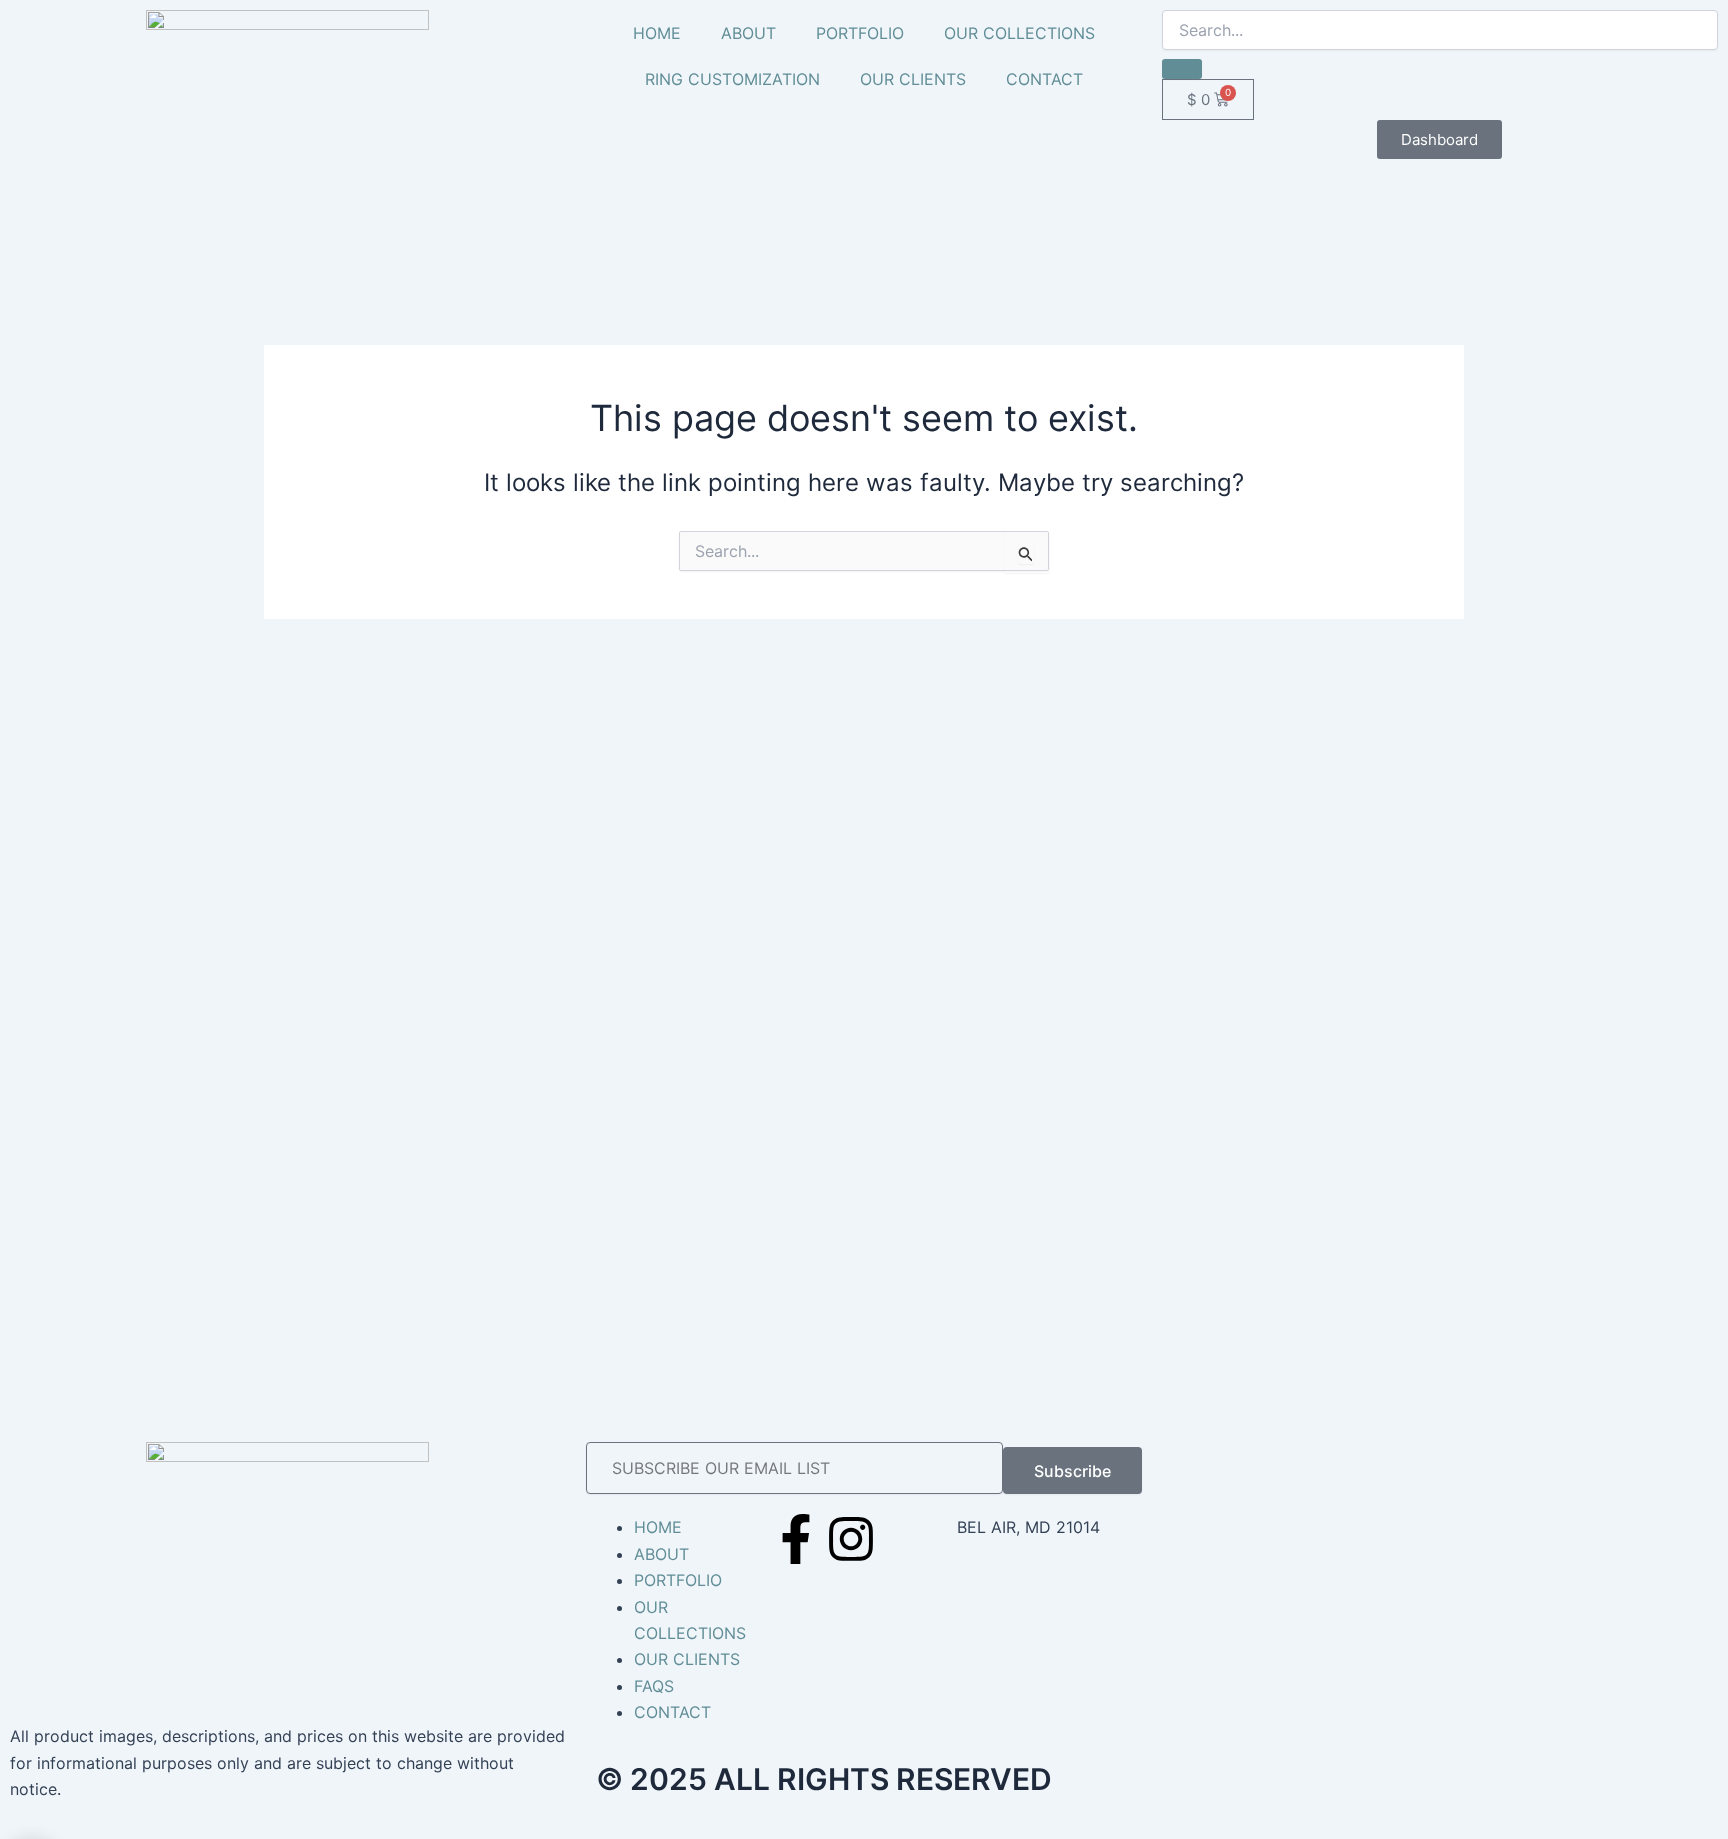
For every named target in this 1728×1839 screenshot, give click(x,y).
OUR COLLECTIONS (1019, 33)
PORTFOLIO (860, 33)
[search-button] (1182, 69)
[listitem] (288, 1762)
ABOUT (748, 33)
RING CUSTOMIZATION (732, 79)
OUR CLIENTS (913, 79)
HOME (657, 33)
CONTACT (1044, 79)
